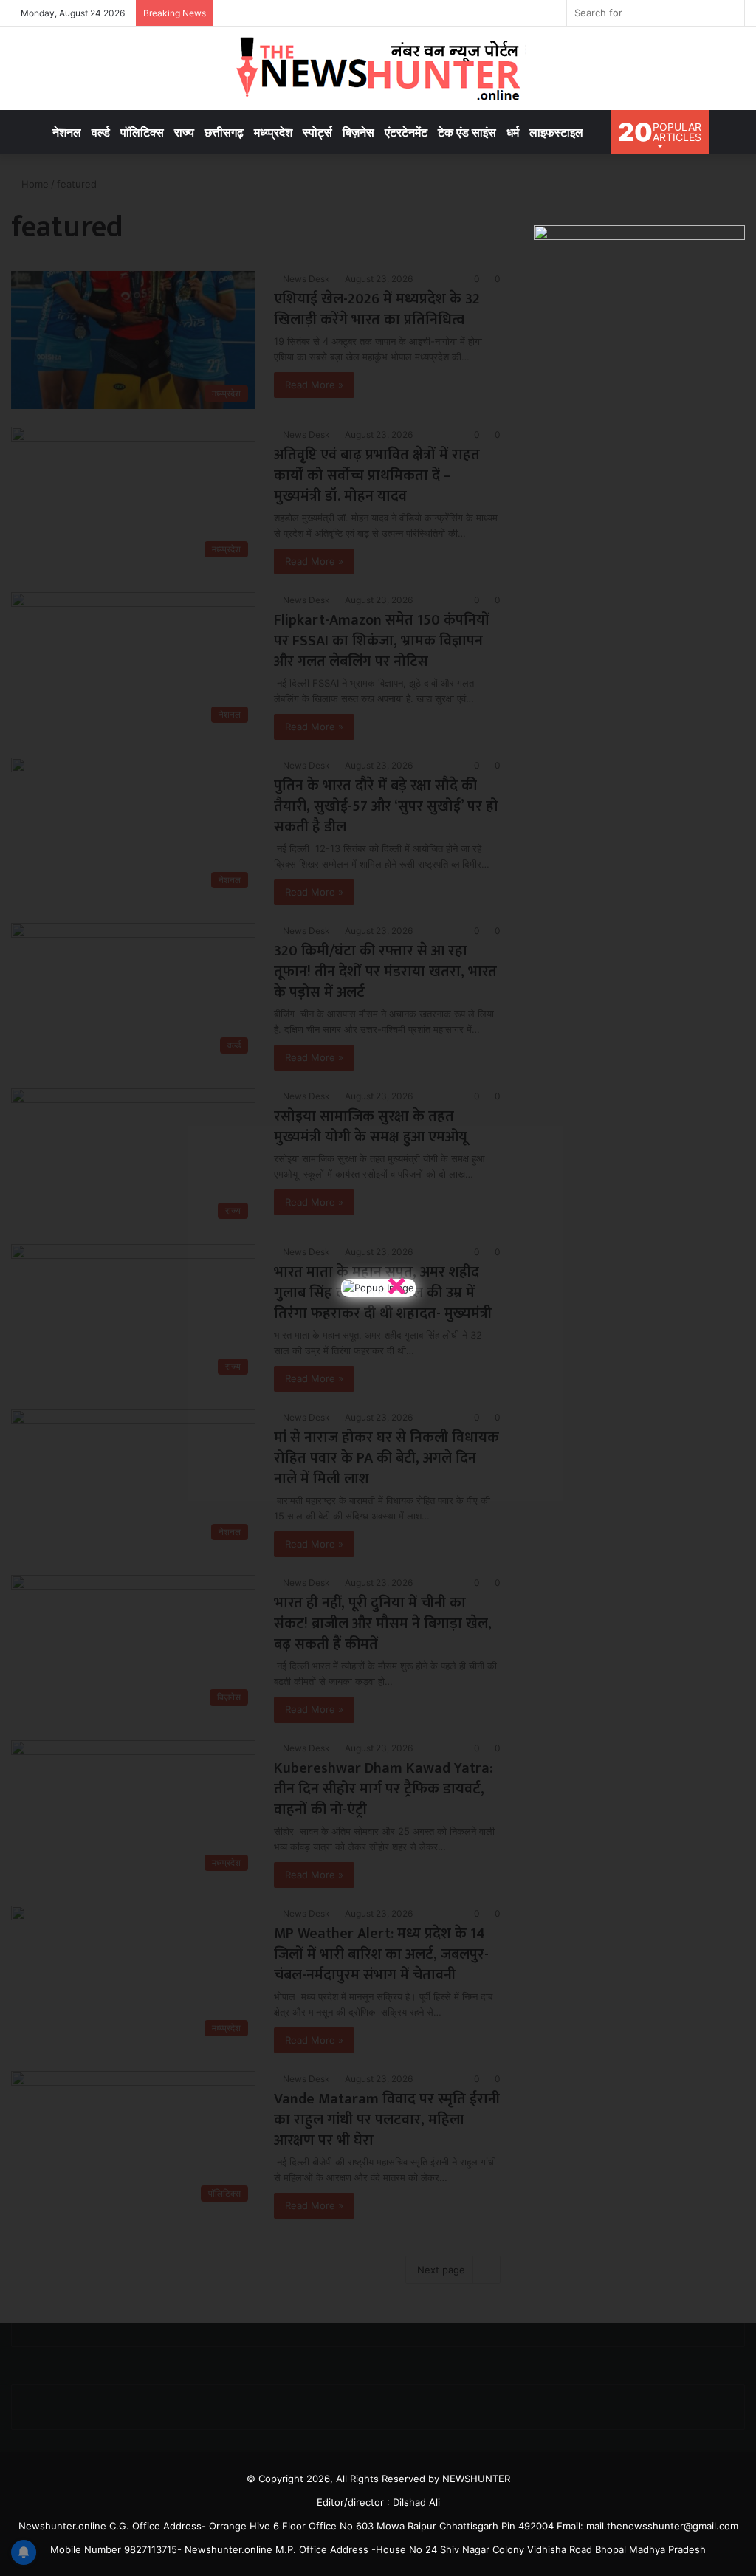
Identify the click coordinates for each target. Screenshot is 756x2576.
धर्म (513, 132)
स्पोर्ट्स (317, 132)
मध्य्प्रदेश (273, 132)
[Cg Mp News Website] (378, 68)
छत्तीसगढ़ (224, 132)
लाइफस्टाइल (556, 132)
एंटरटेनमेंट (406, 132)
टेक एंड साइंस (467, 132)
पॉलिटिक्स (142, 132)
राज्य (184, 132)
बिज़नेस (358, 132)
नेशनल (67, 132)
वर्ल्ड (101, 132)
